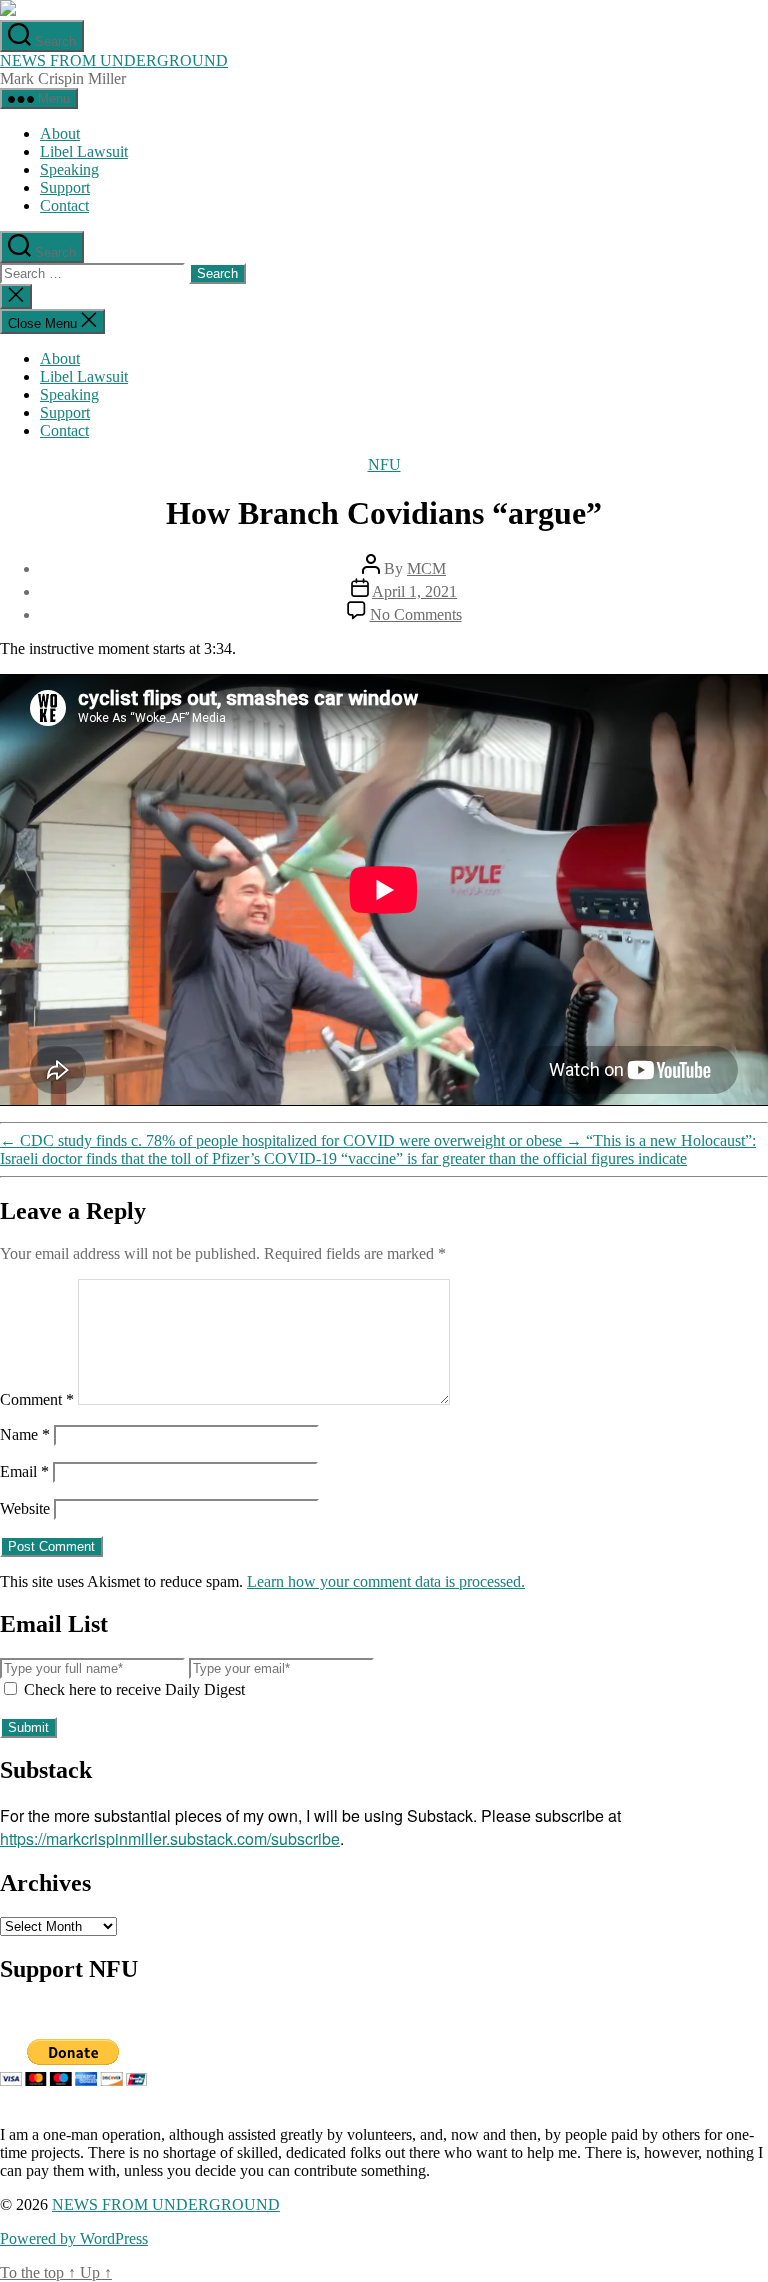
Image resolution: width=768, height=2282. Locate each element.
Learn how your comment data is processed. (386, 1581)
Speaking (69, 169)
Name (25, 1434)
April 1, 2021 (414, 591)
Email (24, 1471)
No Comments (416, 614)
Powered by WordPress (74, 2238)
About (60, 133)
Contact (64, 205)
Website (25, 1508)
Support (65, 187)
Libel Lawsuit (84, 151)
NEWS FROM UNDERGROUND (114, 60)
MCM (426, 568)
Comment (37, 1399)
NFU (384, 464)
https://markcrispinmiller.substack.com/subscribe (170, 1838)
